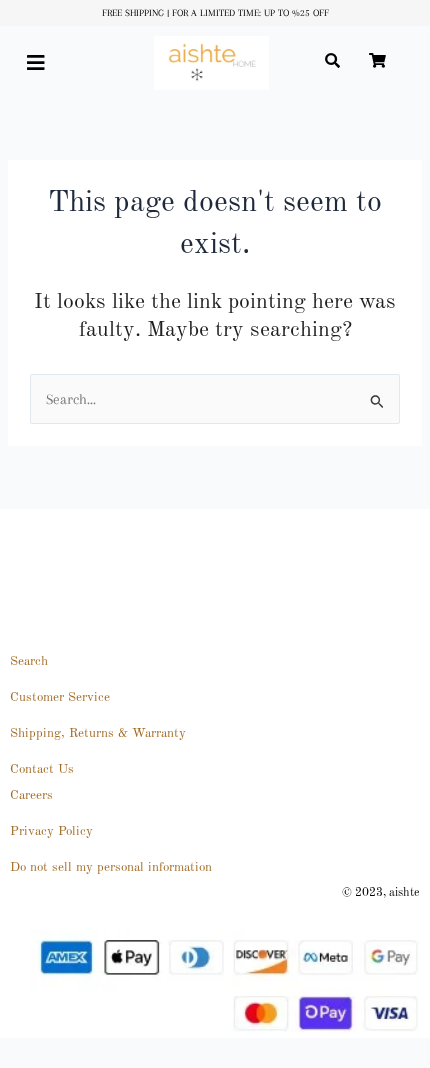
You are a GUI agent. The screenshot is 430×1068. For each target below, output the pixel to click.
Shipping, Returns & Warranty (98, 733)
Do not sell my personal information (111, 867)
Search (29, 661)
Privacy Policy (51, 831)
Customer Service (60, 697)
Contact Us (42, 769)
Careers (31, 795)
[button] (43, 63)
